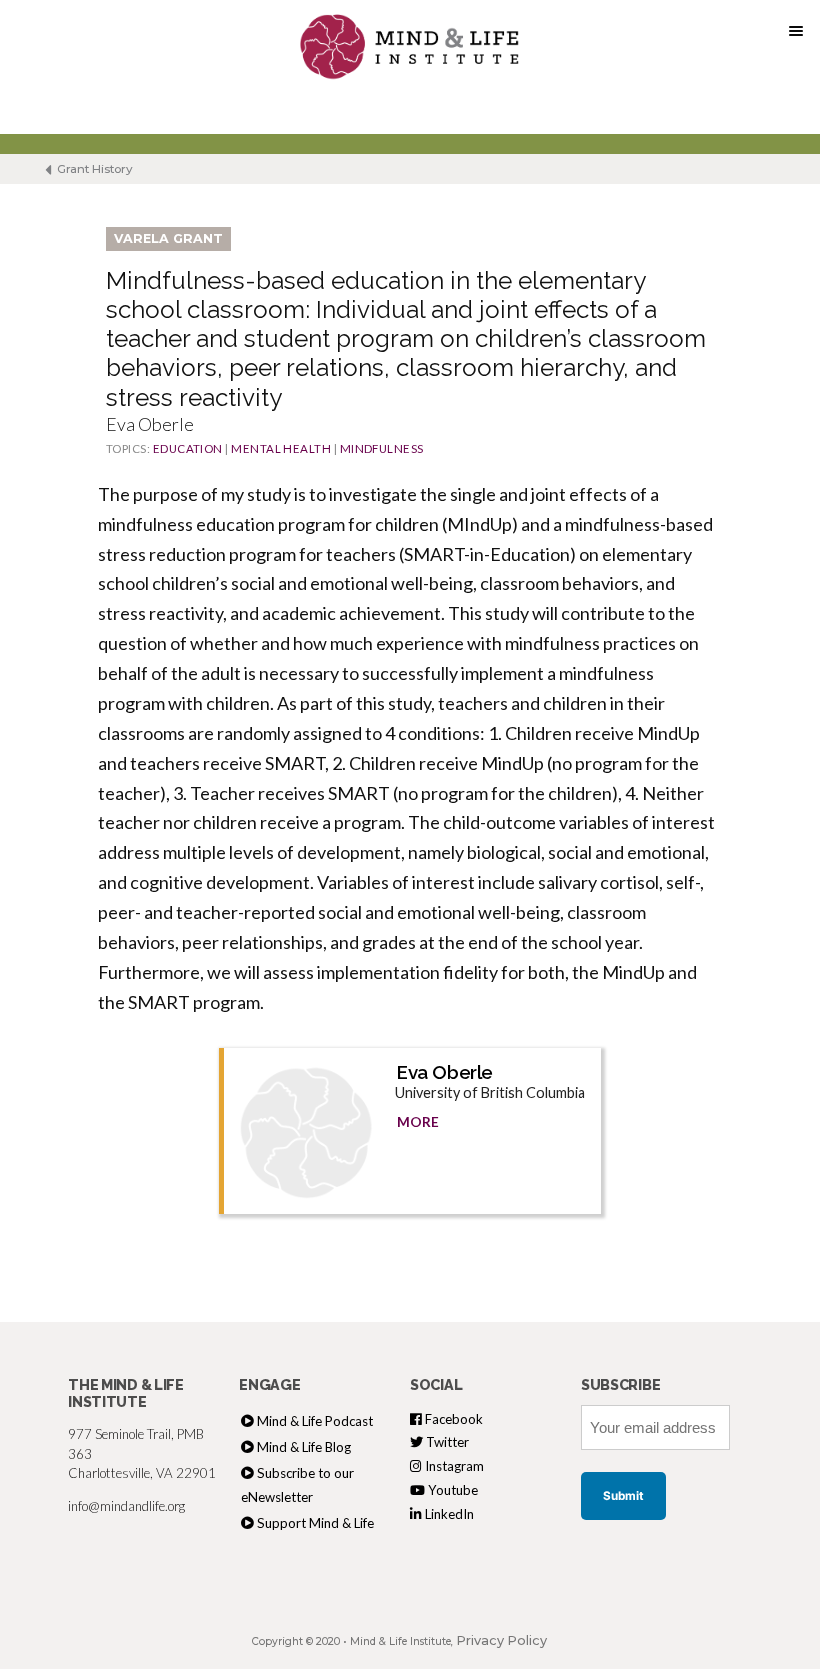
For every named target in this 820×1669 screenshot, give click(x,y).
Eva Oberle (445, 1072)
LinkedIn (448, 1514)
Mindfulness (382, 448)
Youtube (451, 1490)
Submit (623, 1496)
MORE (418, 1122)
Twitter (446, 1442)
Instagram (453, 1466)
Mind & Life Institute (400, 1641)
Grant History (93, 169)
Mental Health (281, 448)
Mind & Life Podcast (315, 1421)
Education (188, 448)
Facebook (452, 1419)
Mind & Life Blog (304, 1447)
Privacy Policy (501, 1640)
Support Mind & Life (315, 1523)
